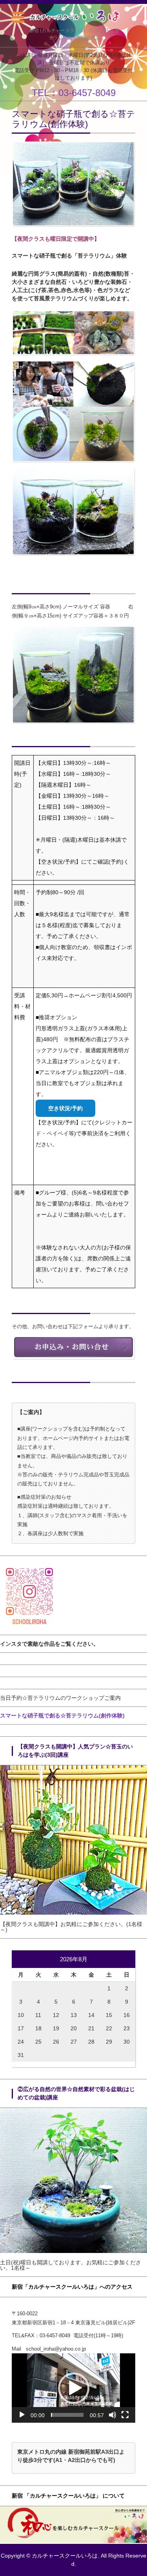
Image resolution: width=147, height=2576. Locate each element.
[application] (73, 2388)
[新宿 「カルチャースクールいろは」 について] (73, 2541)
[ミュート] (113, 2415)
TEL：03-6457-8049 (74, 93)
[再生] (22, 2415)
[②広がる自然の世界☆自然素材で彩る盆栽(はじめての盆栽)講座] (73, 2251)
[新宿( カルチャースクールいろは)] (74, 16)
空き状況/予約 (65, 1108)
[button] (74, 2388)
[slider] (67, 2415)
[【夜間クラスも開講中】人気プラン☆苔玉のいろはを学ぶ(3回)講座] (73, 1913)
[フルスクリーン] (125, 2415)
